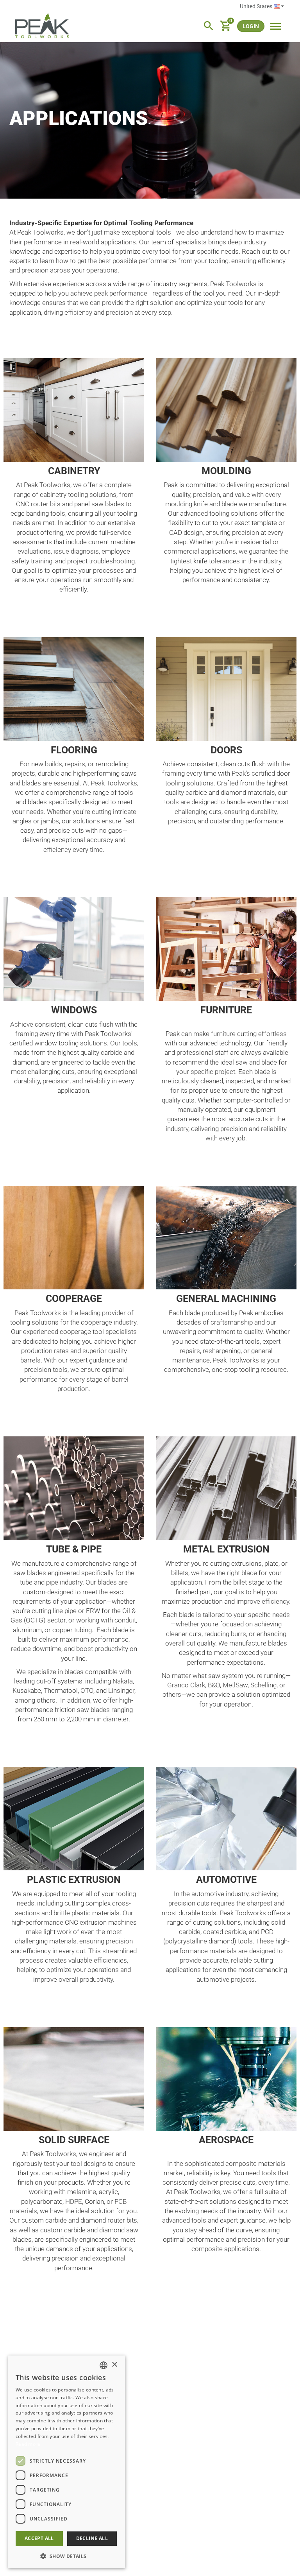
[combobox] (104, 2365)
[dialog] (66, 2462)
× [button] (114, 2365)
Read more (28, 2444)
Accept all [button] (39, 2538)
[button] (66, 2556)
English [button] (262, 7)
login (251, 26)
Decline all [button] (92, 2538)
